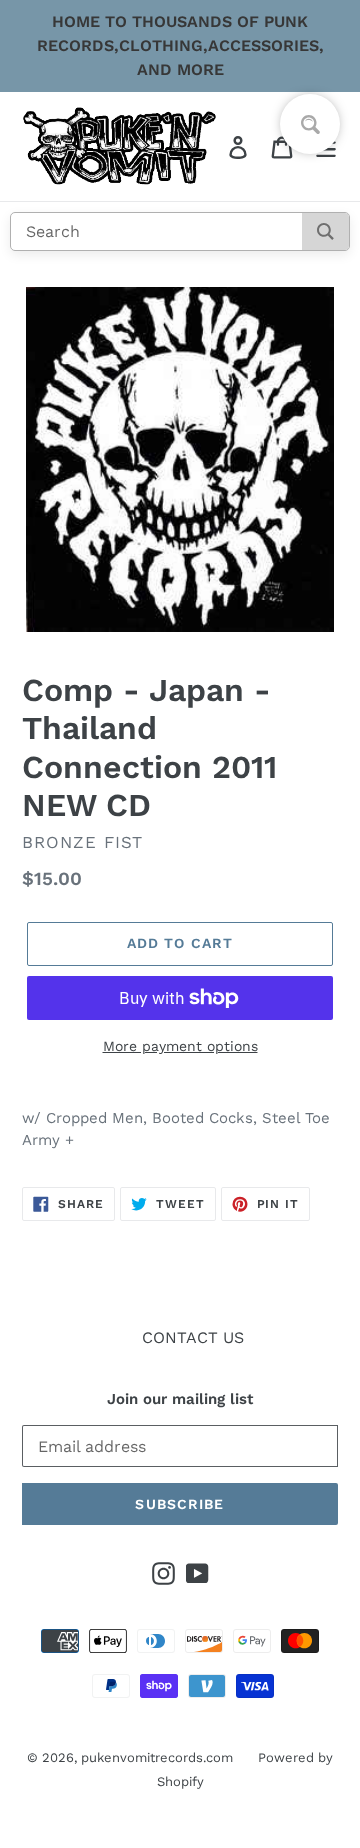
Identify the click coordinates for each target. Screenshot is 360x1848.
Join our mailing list (180, 1399)
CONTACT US (193, 1337)
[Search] (325, 231)
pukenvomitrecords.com (157, 1757)
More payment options (180, 1046)
